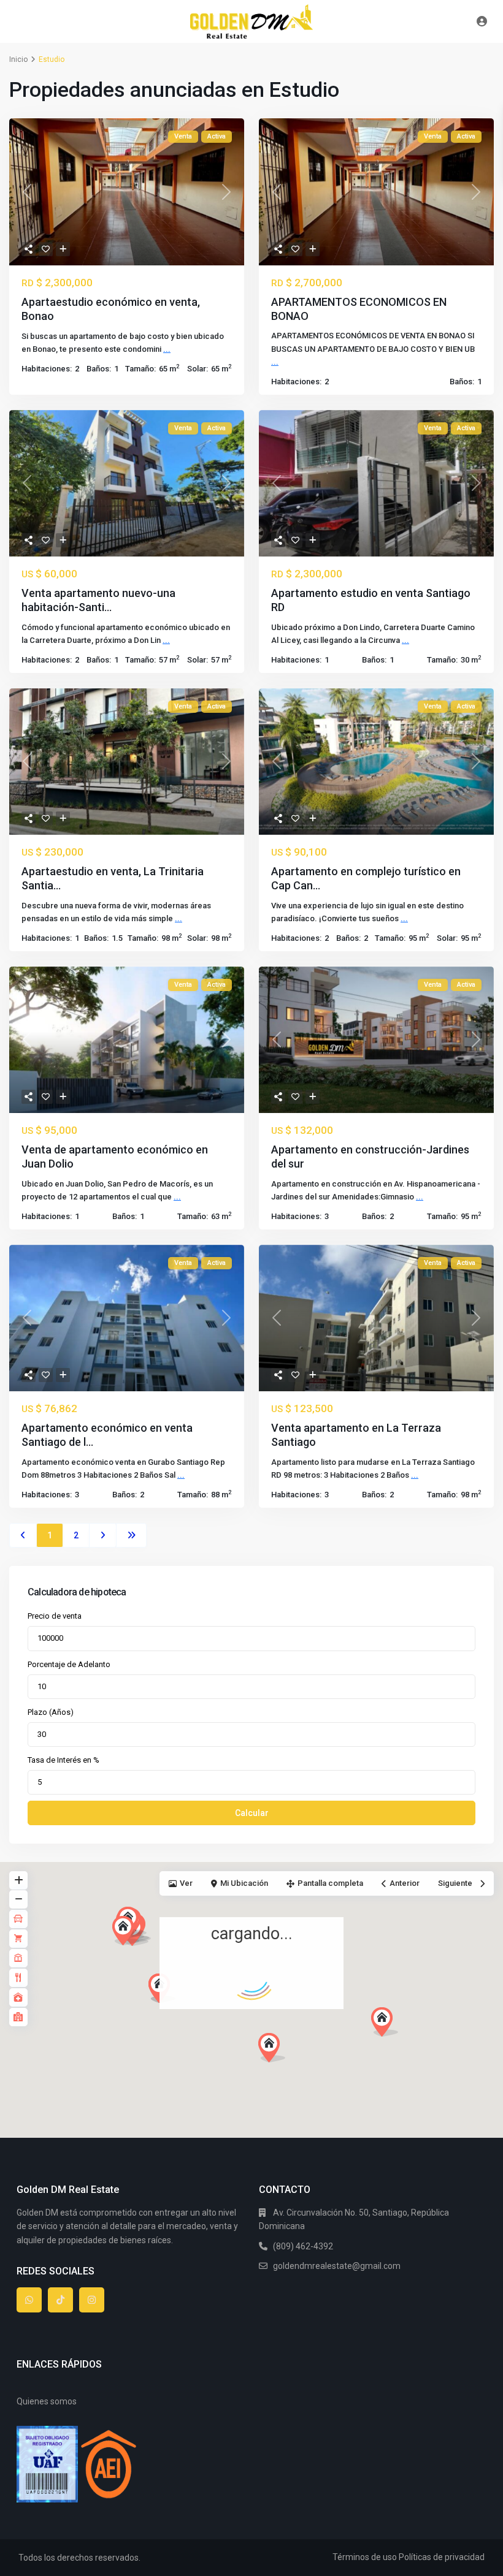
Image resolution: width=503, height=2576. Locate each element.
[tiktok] (60, 2300)
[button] (185, 2010)
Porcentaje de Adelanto (69, 1664)
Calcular (252, 1813)
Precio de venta (55, 1616)
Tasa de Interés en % (63, 1760)
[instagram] (92, 2300)
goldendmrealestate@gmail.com (337, 2266)
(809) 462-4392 (303, 2246)
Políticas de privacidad (442, 2557)
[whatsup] (29, 2300)
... (167, 349)
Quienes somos (47, 2401)
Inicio (18, 59)
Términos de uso (365, 2557)
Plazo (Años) (51, 1712)
